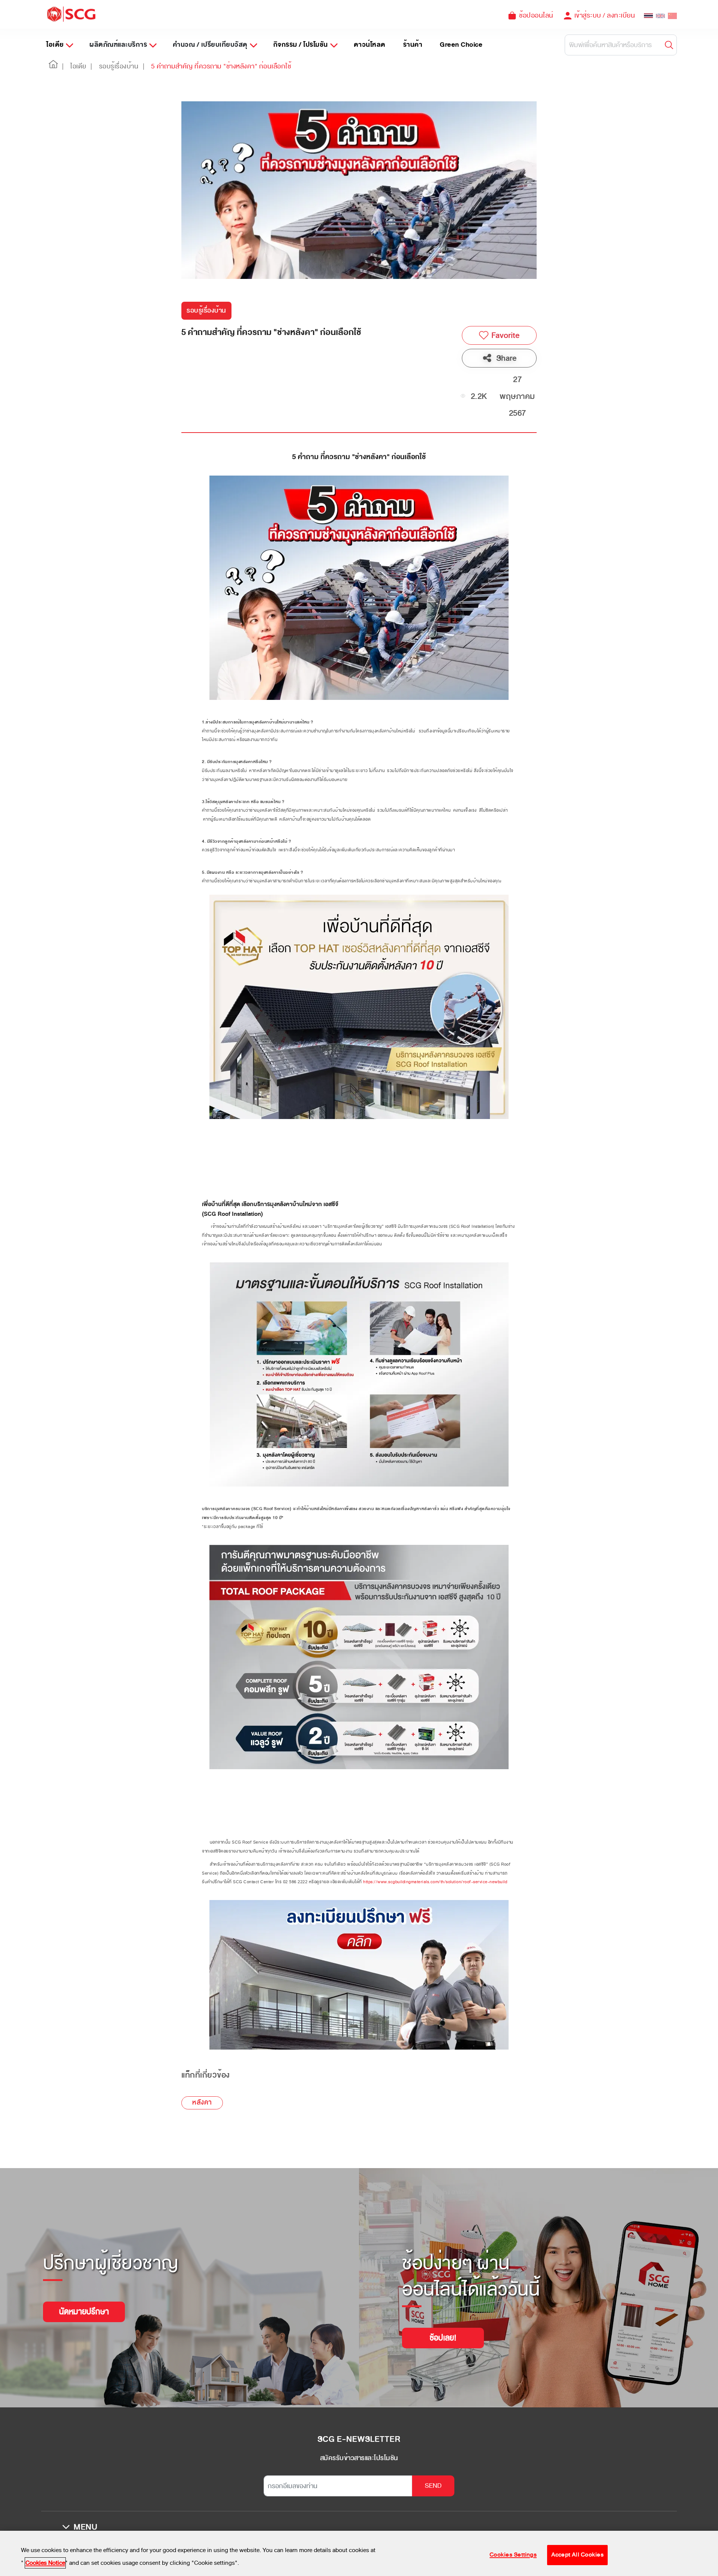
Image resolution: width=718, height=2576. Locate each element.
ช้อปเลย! (443, 2338)
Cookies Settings (513, 2555)
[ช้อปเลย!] (443, 2328)
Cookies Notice (45, 2563)
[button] (53, 67)
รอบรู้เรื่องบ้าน (206, 311)
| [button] (63, 66)
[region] (359, 2553)
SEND (433, 2486)
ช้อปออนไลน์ (536, 15)
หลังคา (202, 2102)
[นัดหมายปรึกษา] (84, 2302)
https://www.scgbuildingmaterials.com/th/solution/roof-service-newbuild (435, 1882)
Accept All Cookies (577, 2555)
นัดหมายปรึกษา (84, 2312)
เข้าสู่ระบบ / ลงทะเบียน (605, 15)
